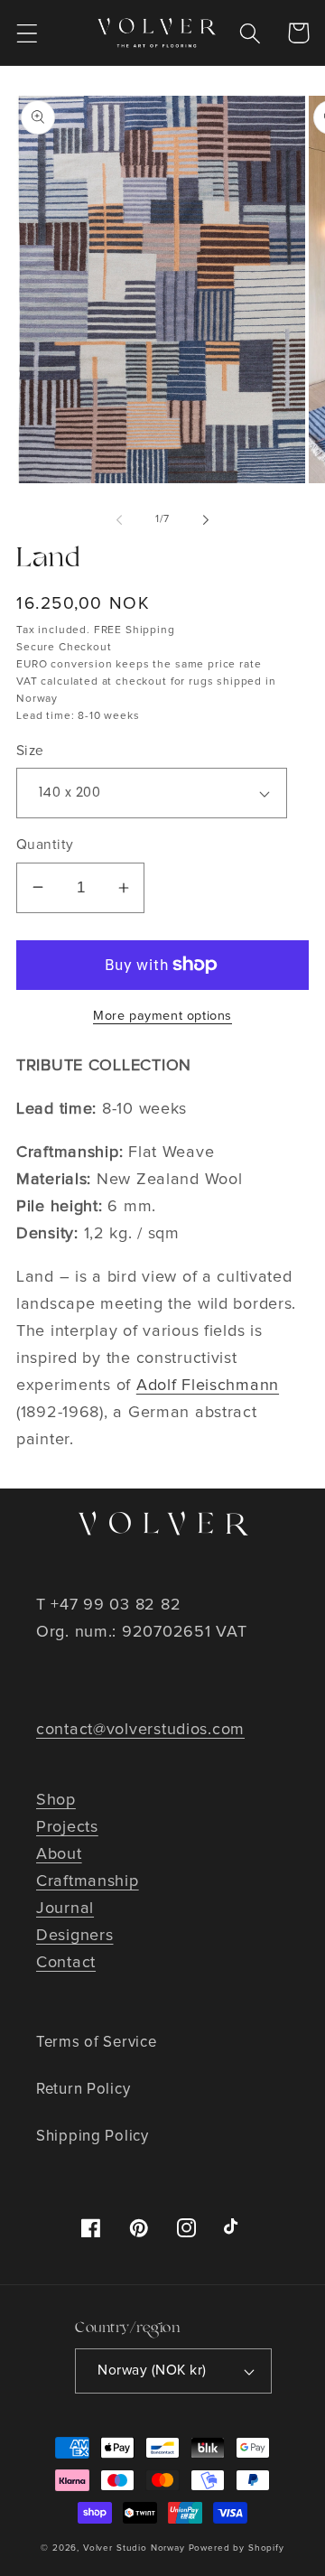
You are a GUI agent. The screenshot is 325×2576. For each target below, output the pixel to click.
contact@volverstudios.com (140, 1730)
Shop (56, 1800)
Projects (67, 1827)
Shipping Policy (93, 2137)
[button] (28, 33)
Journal (65, 1909)
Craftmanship (88, 1881)
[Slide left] (119, 520)
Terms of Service (97, 2043)
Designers (74, 1936)
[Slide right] (206, 520)
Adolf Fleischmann (208, 1386)
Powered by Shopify (237, 2548)
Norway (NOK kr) (152, 2371)
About (59, 1854)
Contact (66, 1963)
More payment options (162, 1016)
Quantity (45, 845)
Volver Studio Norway (134, 2548)
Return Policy (83, 2090)
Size (30, 751)
